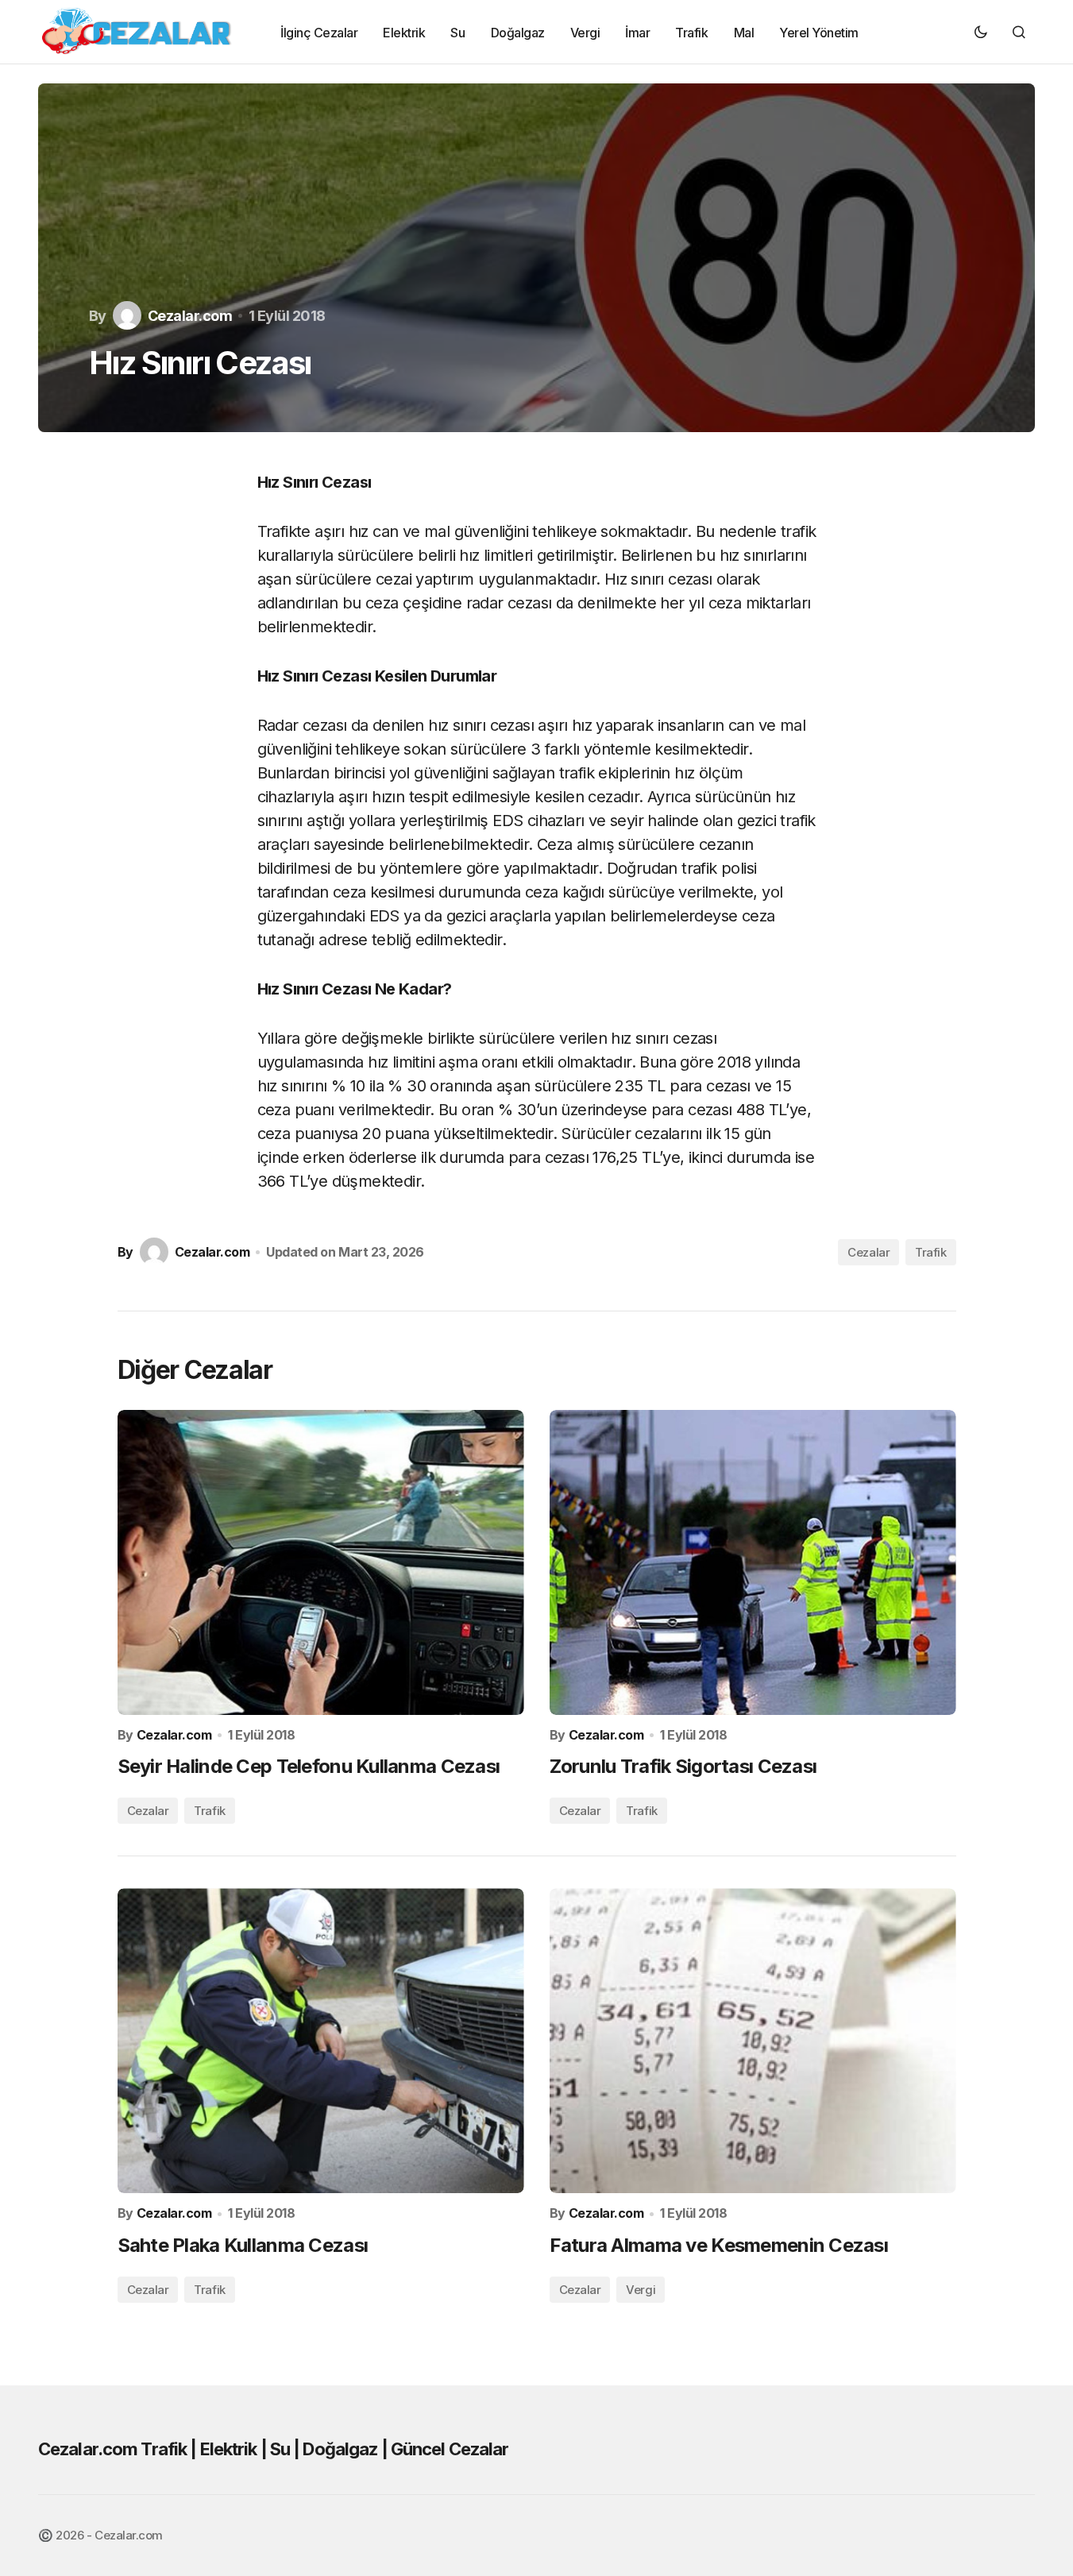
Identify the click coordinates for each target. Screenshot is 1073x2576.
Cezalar (868, 1252)
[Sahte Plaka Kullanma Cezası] (321, 2041)
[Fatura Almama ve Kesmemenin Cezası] (753, 2041)
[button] (981, 32)
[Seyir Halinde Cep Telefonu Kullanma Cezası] (321, 1562)
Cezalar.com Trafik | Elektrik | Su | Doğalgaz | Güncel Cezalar (273, 2449)
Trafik (930, 1252)
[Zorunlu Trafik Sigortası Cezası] (753, 1562)
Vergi (641, 2290)
